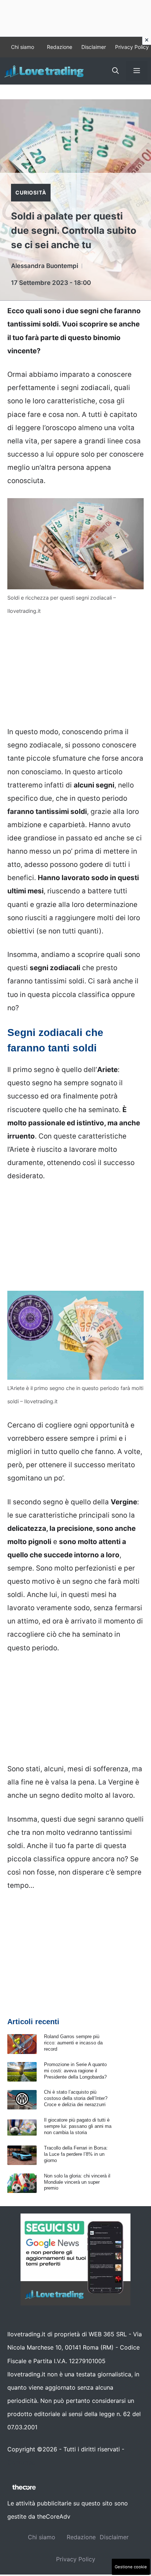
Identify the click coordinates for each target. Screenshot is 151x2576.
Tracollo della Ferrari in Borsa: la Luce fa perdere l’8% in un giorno (76, 2154)
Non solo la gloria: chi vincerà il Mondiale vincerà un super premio (77, 2182)
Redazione (60, 47)
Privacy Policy (132, 47)
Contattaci (22, 2462)
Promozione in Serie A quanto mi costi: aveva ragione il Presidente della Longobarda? (75, 2071)
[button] (115, 71)
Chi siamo (23, 47)
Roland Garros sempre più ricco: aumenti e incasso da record (73, 2043)
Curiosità (31, 192)
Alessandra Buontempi (45, 266)
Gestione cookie (131, 2567)
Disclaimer (94, 47)
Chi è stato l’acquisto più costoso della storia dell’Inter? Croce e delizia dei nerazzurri (76, 2098)
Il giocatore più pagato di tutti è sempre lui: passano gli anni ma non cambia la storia (78, 2126)
